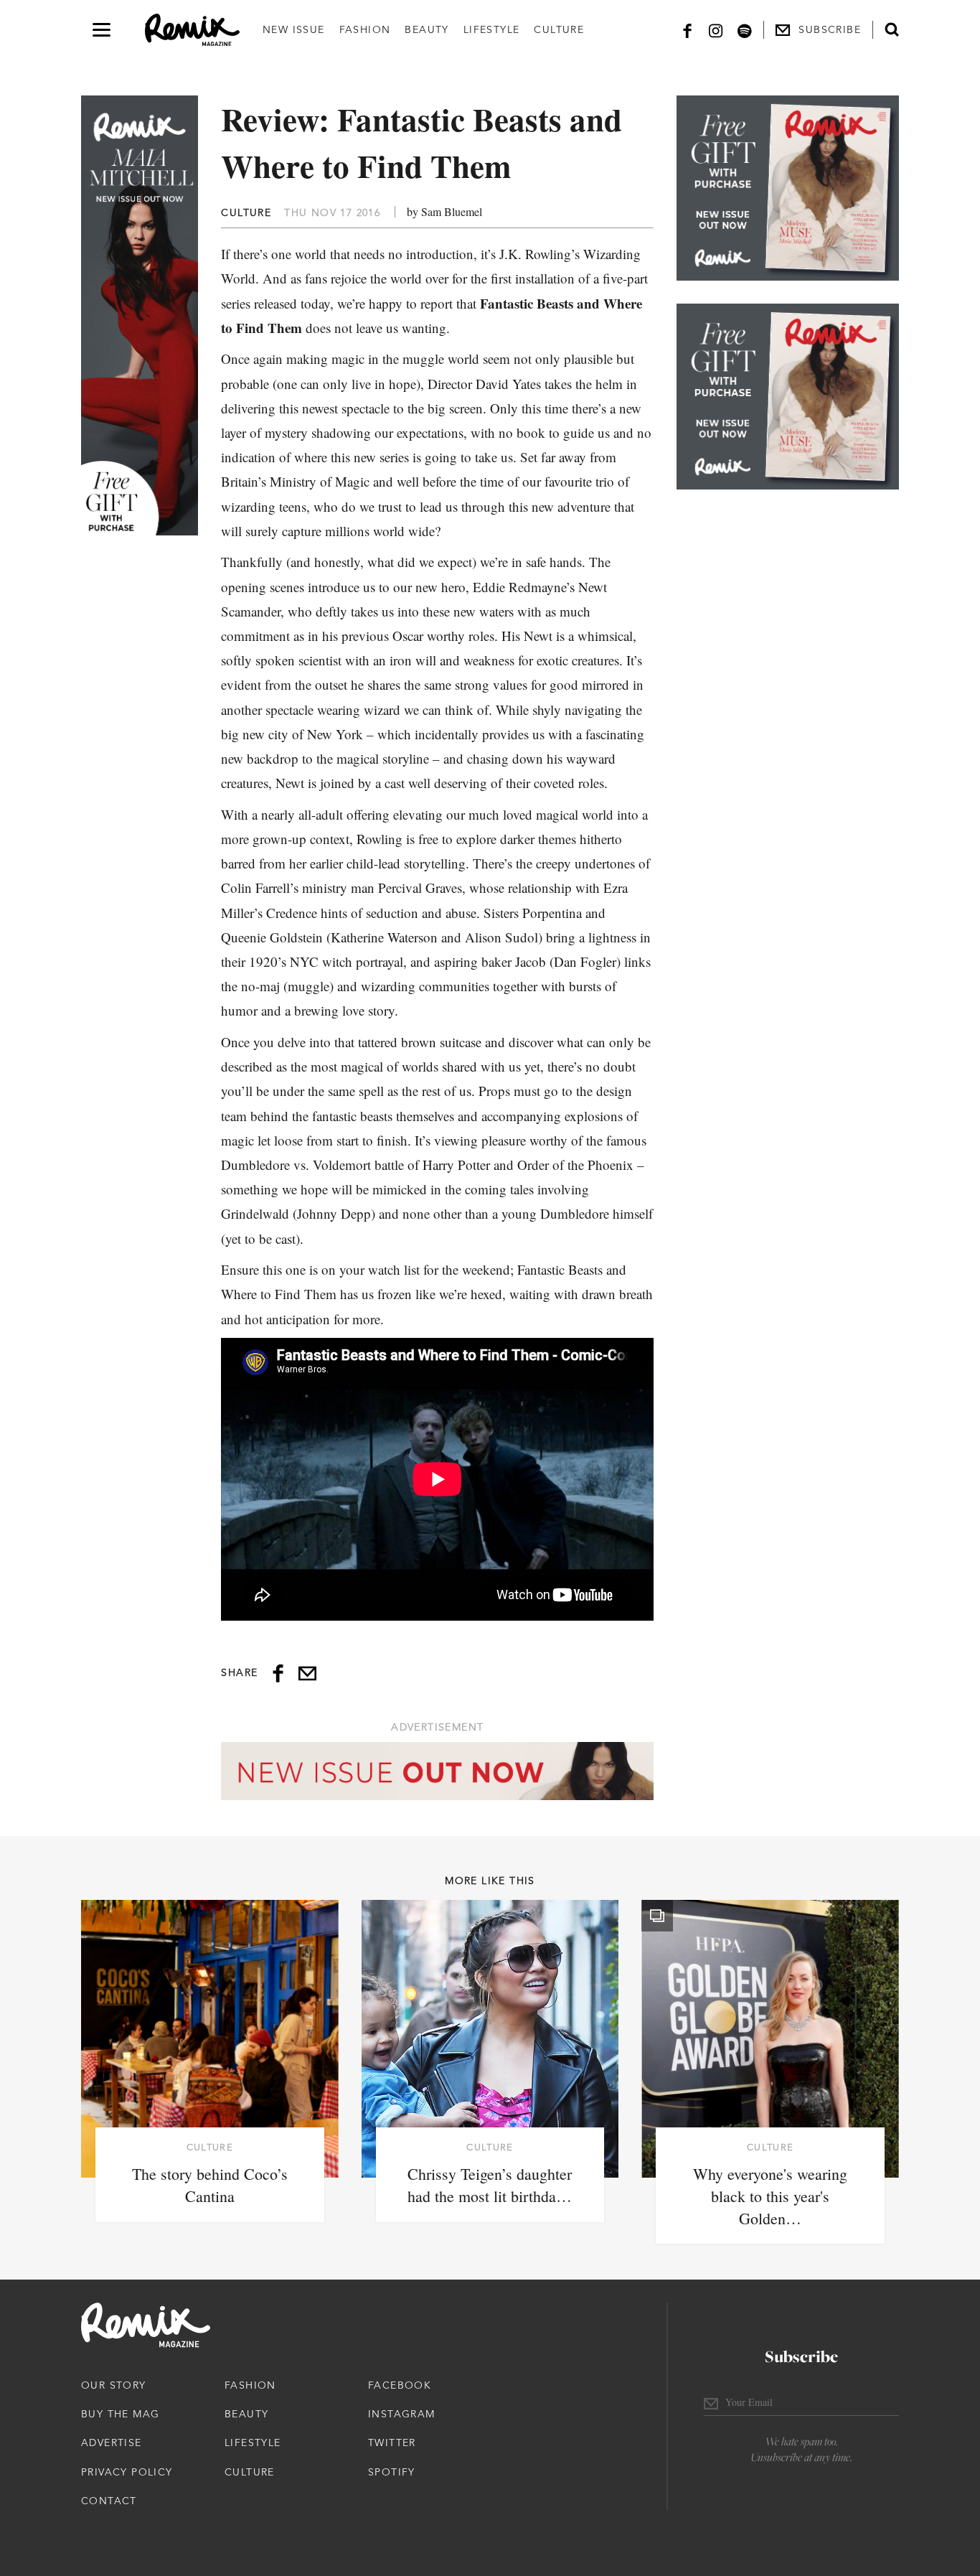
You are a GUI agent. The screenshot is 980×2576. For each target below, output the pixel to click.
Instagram (402, 2414)
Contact (109, 2501)
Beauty (427, 29)
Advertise (112, 2442)
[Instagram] (716, 30)
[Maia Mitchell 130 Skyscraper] (140, 315)
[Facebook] (687, 30)
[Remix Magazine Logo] (192, 30)
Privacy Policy (127, 2472)
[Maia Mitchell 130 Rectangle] (788, 188)
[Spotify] (745, 30)
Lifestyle (492, 29)
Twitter (392, 2442)
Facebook (400, 2385)
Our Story (114, 2385)
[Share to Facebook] (278, 1673)
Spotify (392, 2472)
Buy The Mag (120, 2414)
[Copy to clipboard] (307, 1673)
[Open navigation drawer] (102, 30)
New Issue (294, 29)
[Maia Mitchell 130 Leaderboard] (437, 1771)
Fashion (365, 29)
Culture (559, 29)
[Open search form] (892, 29)
